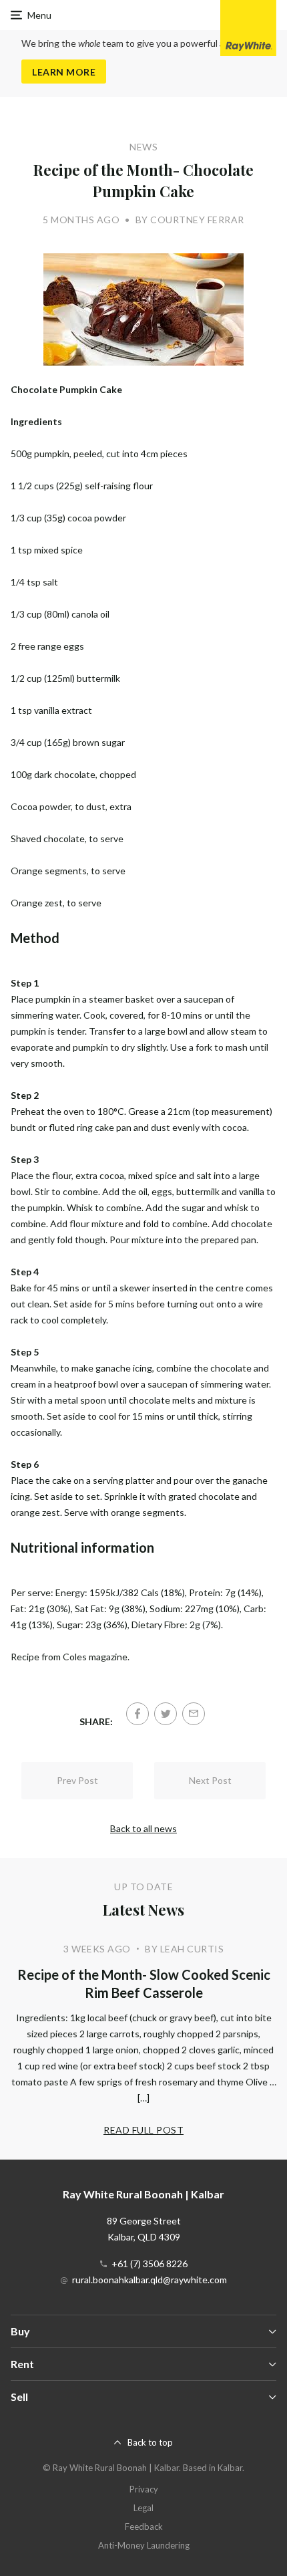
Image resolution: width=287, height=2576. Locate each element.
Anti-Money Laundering (144, 2545)
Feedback (144, 2527)
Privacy (144, 2489)
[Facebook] (137, 1714)
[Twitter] (166, 1714)
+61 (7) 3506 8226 (150, 2264)
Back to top (150, 2442)
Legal (143, 2508)
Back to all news (143, 1828)
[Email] (194, 1714)
